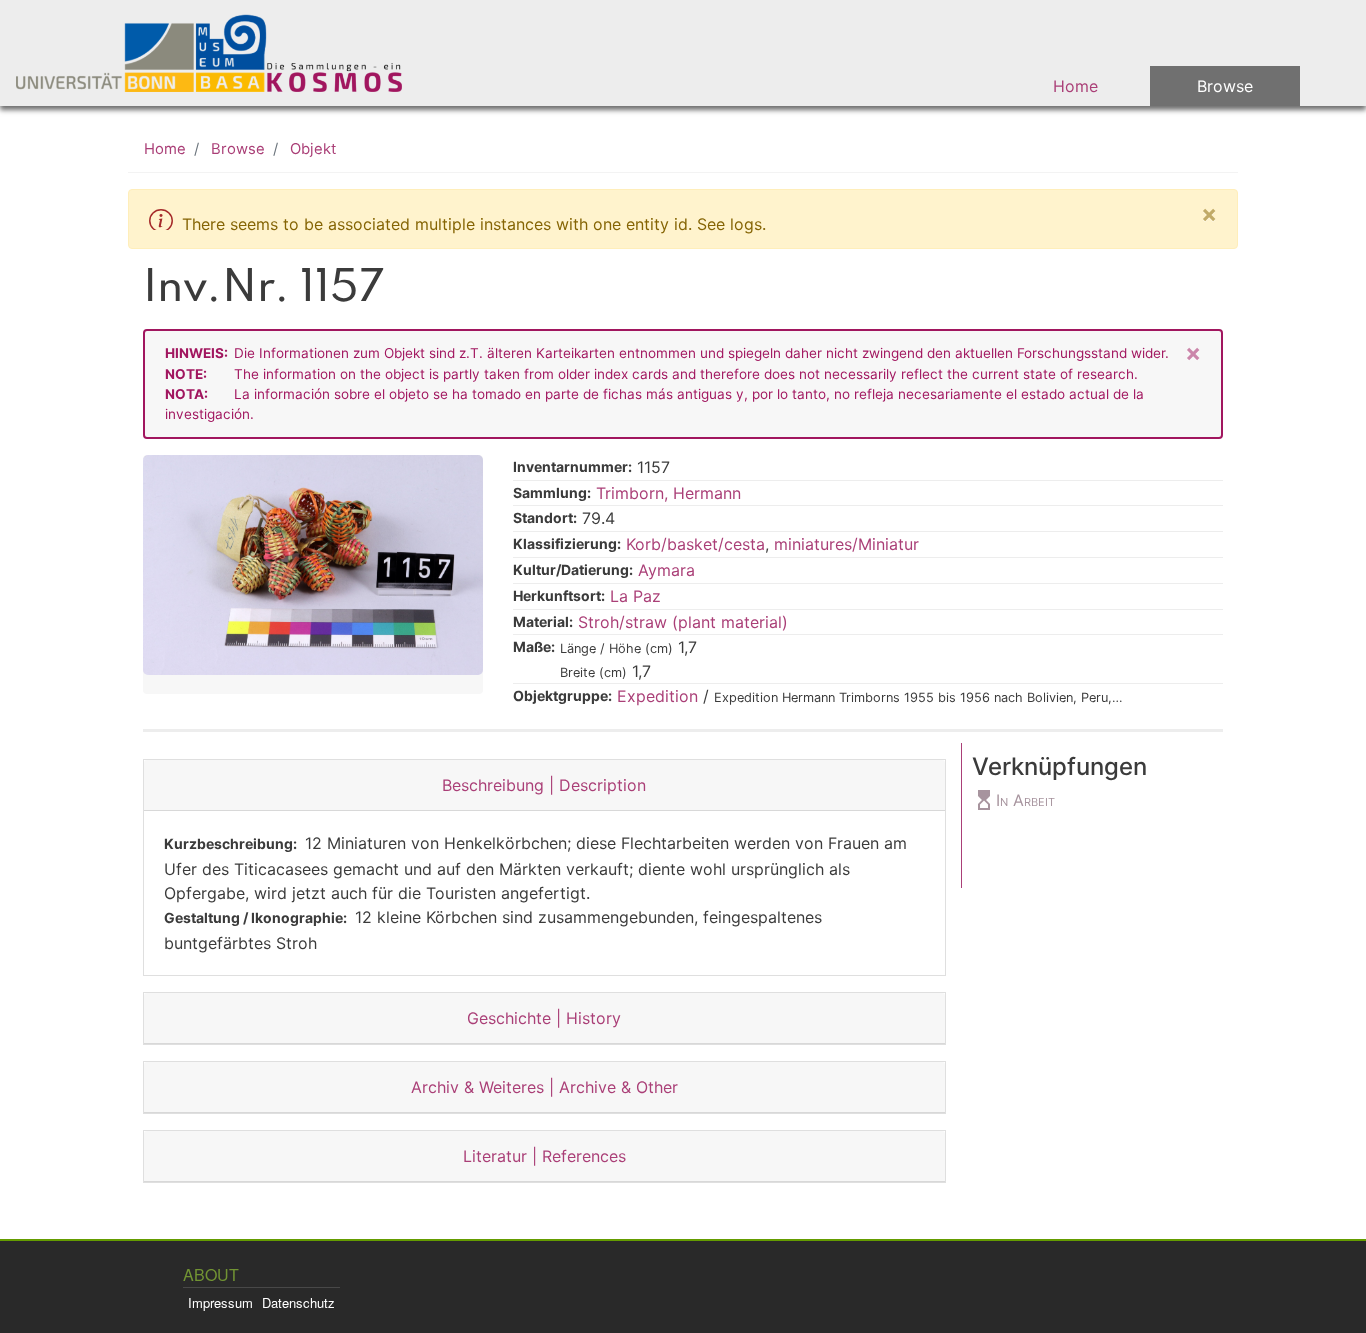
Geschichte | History (544, 1018)
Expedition (657, 696)
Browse (1225, 86)
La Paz (635, 596)
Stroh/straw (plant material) (683, 622)
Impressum (220, 1302)
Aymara (666, 570)
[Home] (222, 53)
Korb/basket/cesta (695, 544)
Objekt (313, 149)
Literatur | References (544, 1156)
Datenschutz (298, 1302)
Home (1075, 86)
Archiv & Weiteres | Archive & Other (544, 1087)
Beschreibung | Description (544, 785)
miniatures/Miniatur (846, 544)
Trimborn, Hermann (668, 493)
